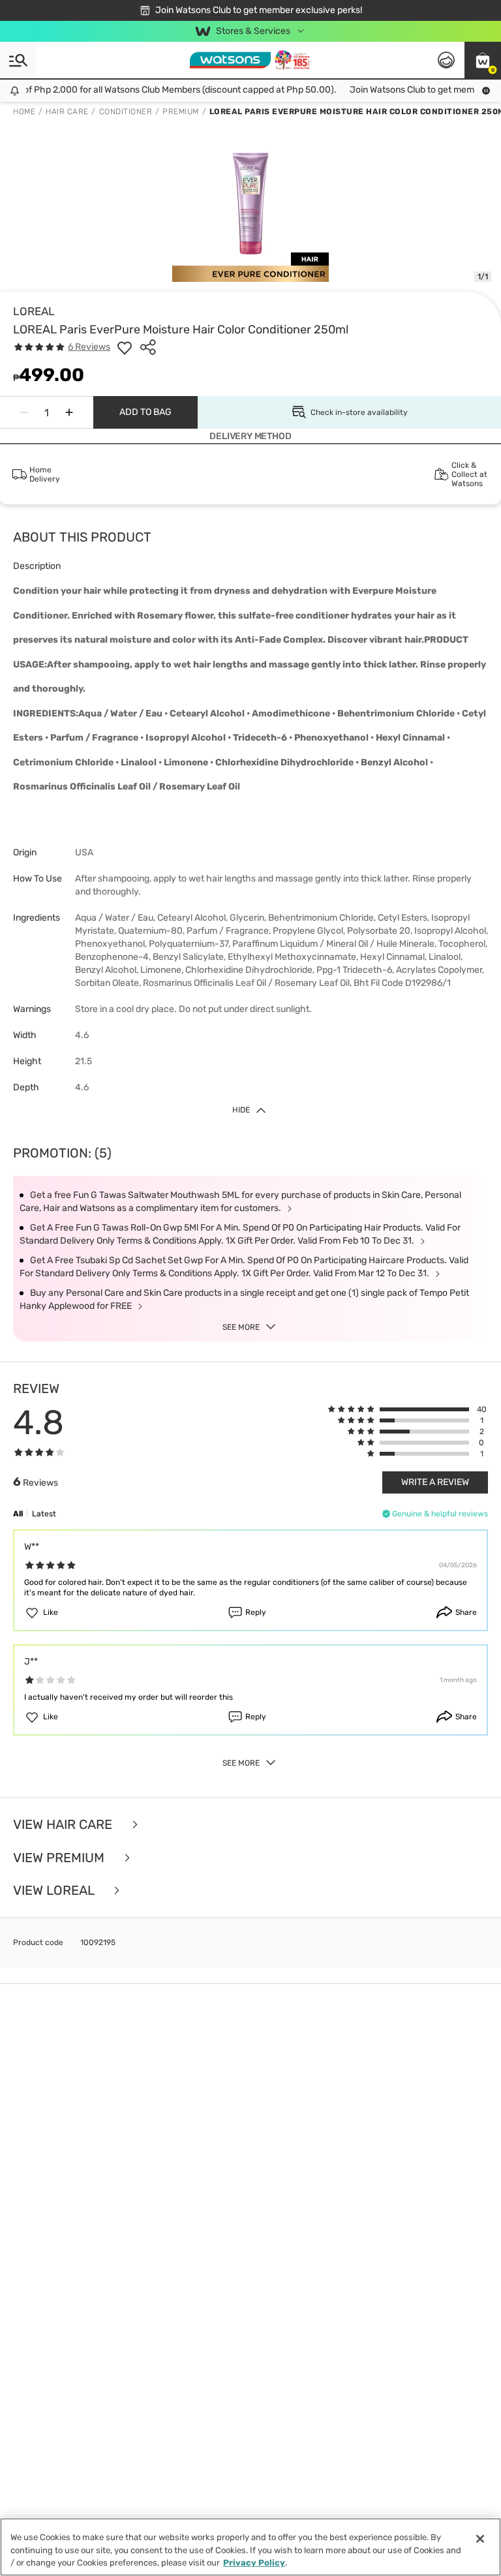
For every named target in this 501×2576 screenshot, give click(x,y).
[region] (250, 2547)
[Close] (480, 2539)
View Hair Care (64, 1825)
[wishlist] (125, 347)
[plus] (69, 412)
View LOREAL (55, 1891)
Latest (44, 1514)
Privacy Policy (254, 2563)
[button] (483, 60)
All (18, 1514)
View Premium (60, 1858)
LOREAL (34, 311)
